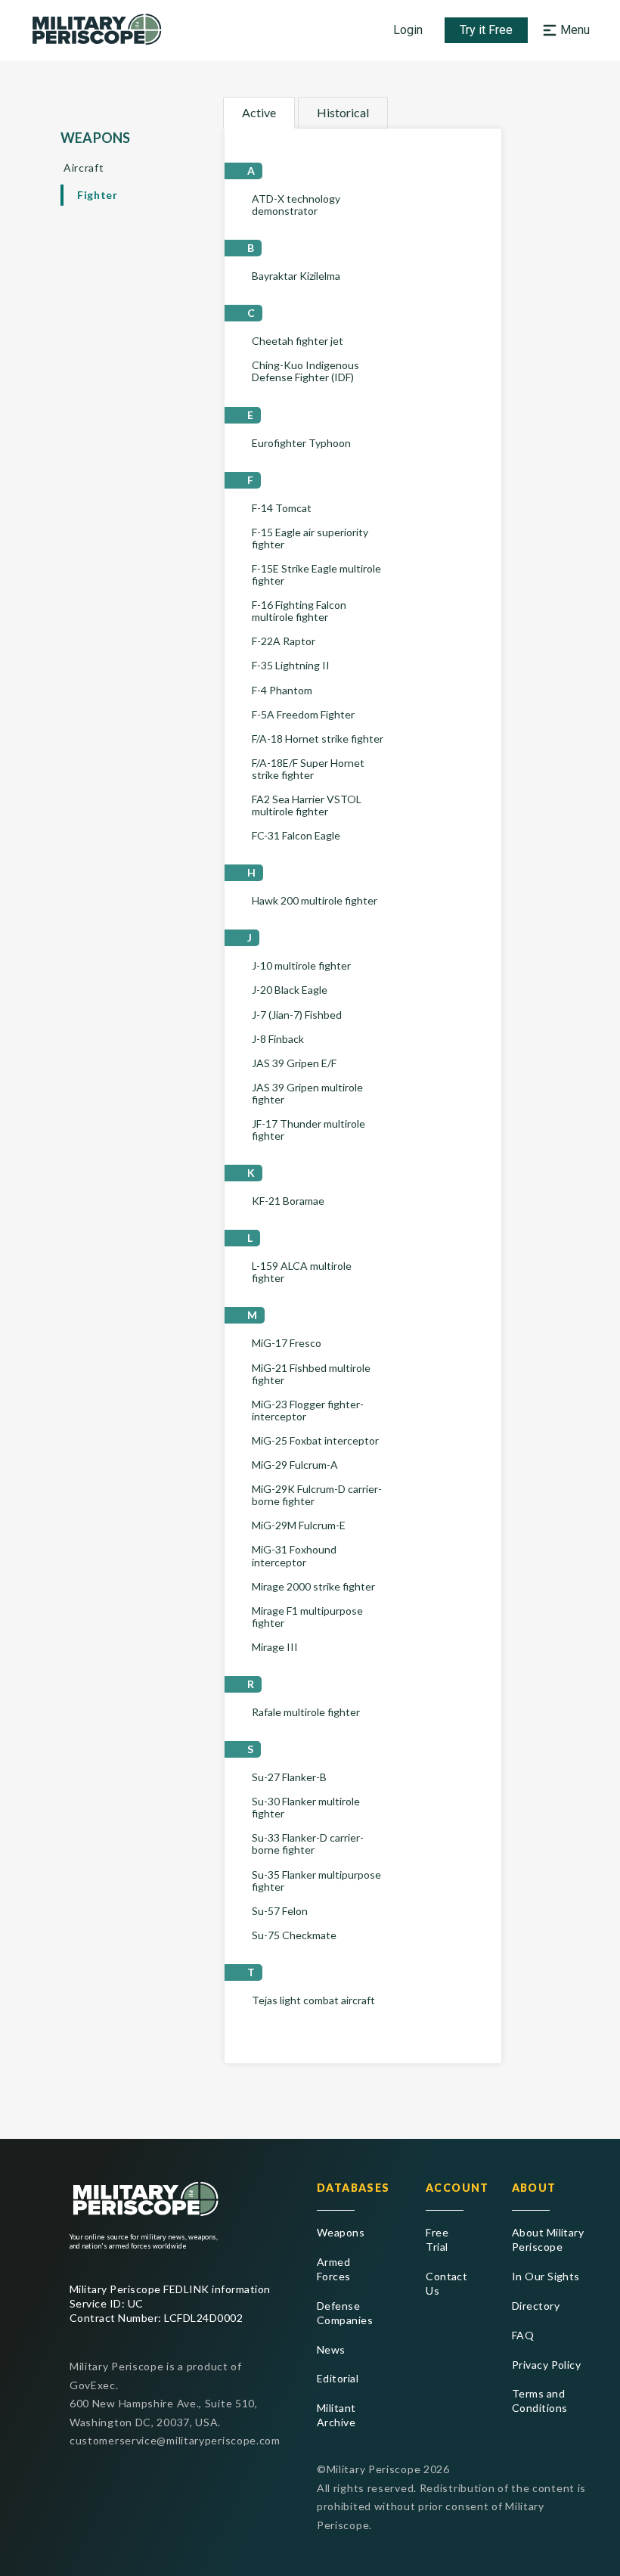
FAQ (523, 2335)
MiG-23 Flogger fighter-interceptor (308, 1411)
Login (408, 30)
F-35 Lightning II (291, 666)
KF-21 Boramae (288, 1201)
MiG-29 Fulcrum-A (295, 1465)
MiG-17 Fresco (287, 1343)
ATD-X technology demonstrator (296, 205)
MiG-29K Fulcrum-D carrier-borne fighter (317, 1495)
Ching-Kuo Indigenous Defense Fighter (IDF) (305, 371)
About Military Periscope (548, 2239)
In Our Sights (546, 2276)
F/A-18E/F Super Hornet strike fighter (308, 769)
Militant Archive (336, 2415)
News (331, 2349)
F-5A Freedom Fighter (303, 715)
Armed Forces (334, 2269)
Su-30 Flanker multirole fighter (306, 1808)
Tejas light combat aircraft (313, 2000)
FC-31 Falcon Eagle (296, 836)
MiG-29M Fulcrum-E (299, 1525)
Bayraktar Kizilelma (296, 276)
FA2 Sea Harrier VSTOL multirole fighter (307, 805)
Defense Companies (345, 2313)
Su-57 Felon (280, 1911)
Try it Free (486, 30)
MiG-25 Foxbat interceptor (315, 1441)
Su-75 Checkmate (294, 1935)
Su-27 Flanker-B (289, 1777)
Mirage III (275, 1647)
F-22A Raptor (284, 641)
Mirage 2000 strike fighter (313, 1587)
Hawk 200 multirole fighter (315, 901)
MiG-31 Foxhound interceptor (294, 1556)
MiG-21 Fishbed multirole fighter (311, 1374)
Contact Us (445, 2283)
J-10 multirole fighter (301, 966)
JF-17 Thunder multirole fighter (308, 1130)
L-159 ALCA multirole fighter (302, 1272)
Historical (343, 112)
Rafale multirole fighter (306, 1712)
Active (259, 112)
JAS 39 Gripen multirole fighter (307, 1094)
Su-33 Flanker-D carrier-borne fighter (308, 1844)
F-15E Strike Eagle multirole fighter (316, 575)
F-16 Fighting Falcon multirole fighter (299, 611)
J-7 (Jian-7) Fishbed (297, 1015)
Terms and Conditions (540, 2401)
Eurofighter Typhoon (301, 443)
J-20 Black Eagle (290, 990)
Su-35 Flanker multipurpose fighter (316, 1881)
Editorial (338, 2378)
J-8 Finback (278, 1039)
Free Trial (437, 2239)
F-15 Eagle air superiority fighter (310, 538)
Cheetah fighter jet (298, 341)
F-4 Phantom (282, 691)
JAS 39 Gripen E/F (294, 1063)
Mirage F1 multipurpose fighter (307, 1617)
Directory (536, 2306)
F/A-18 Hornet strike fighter (318, 739)
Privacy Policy (547, 2365)
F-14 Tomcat (282, 508)
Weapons (341, 2232)
